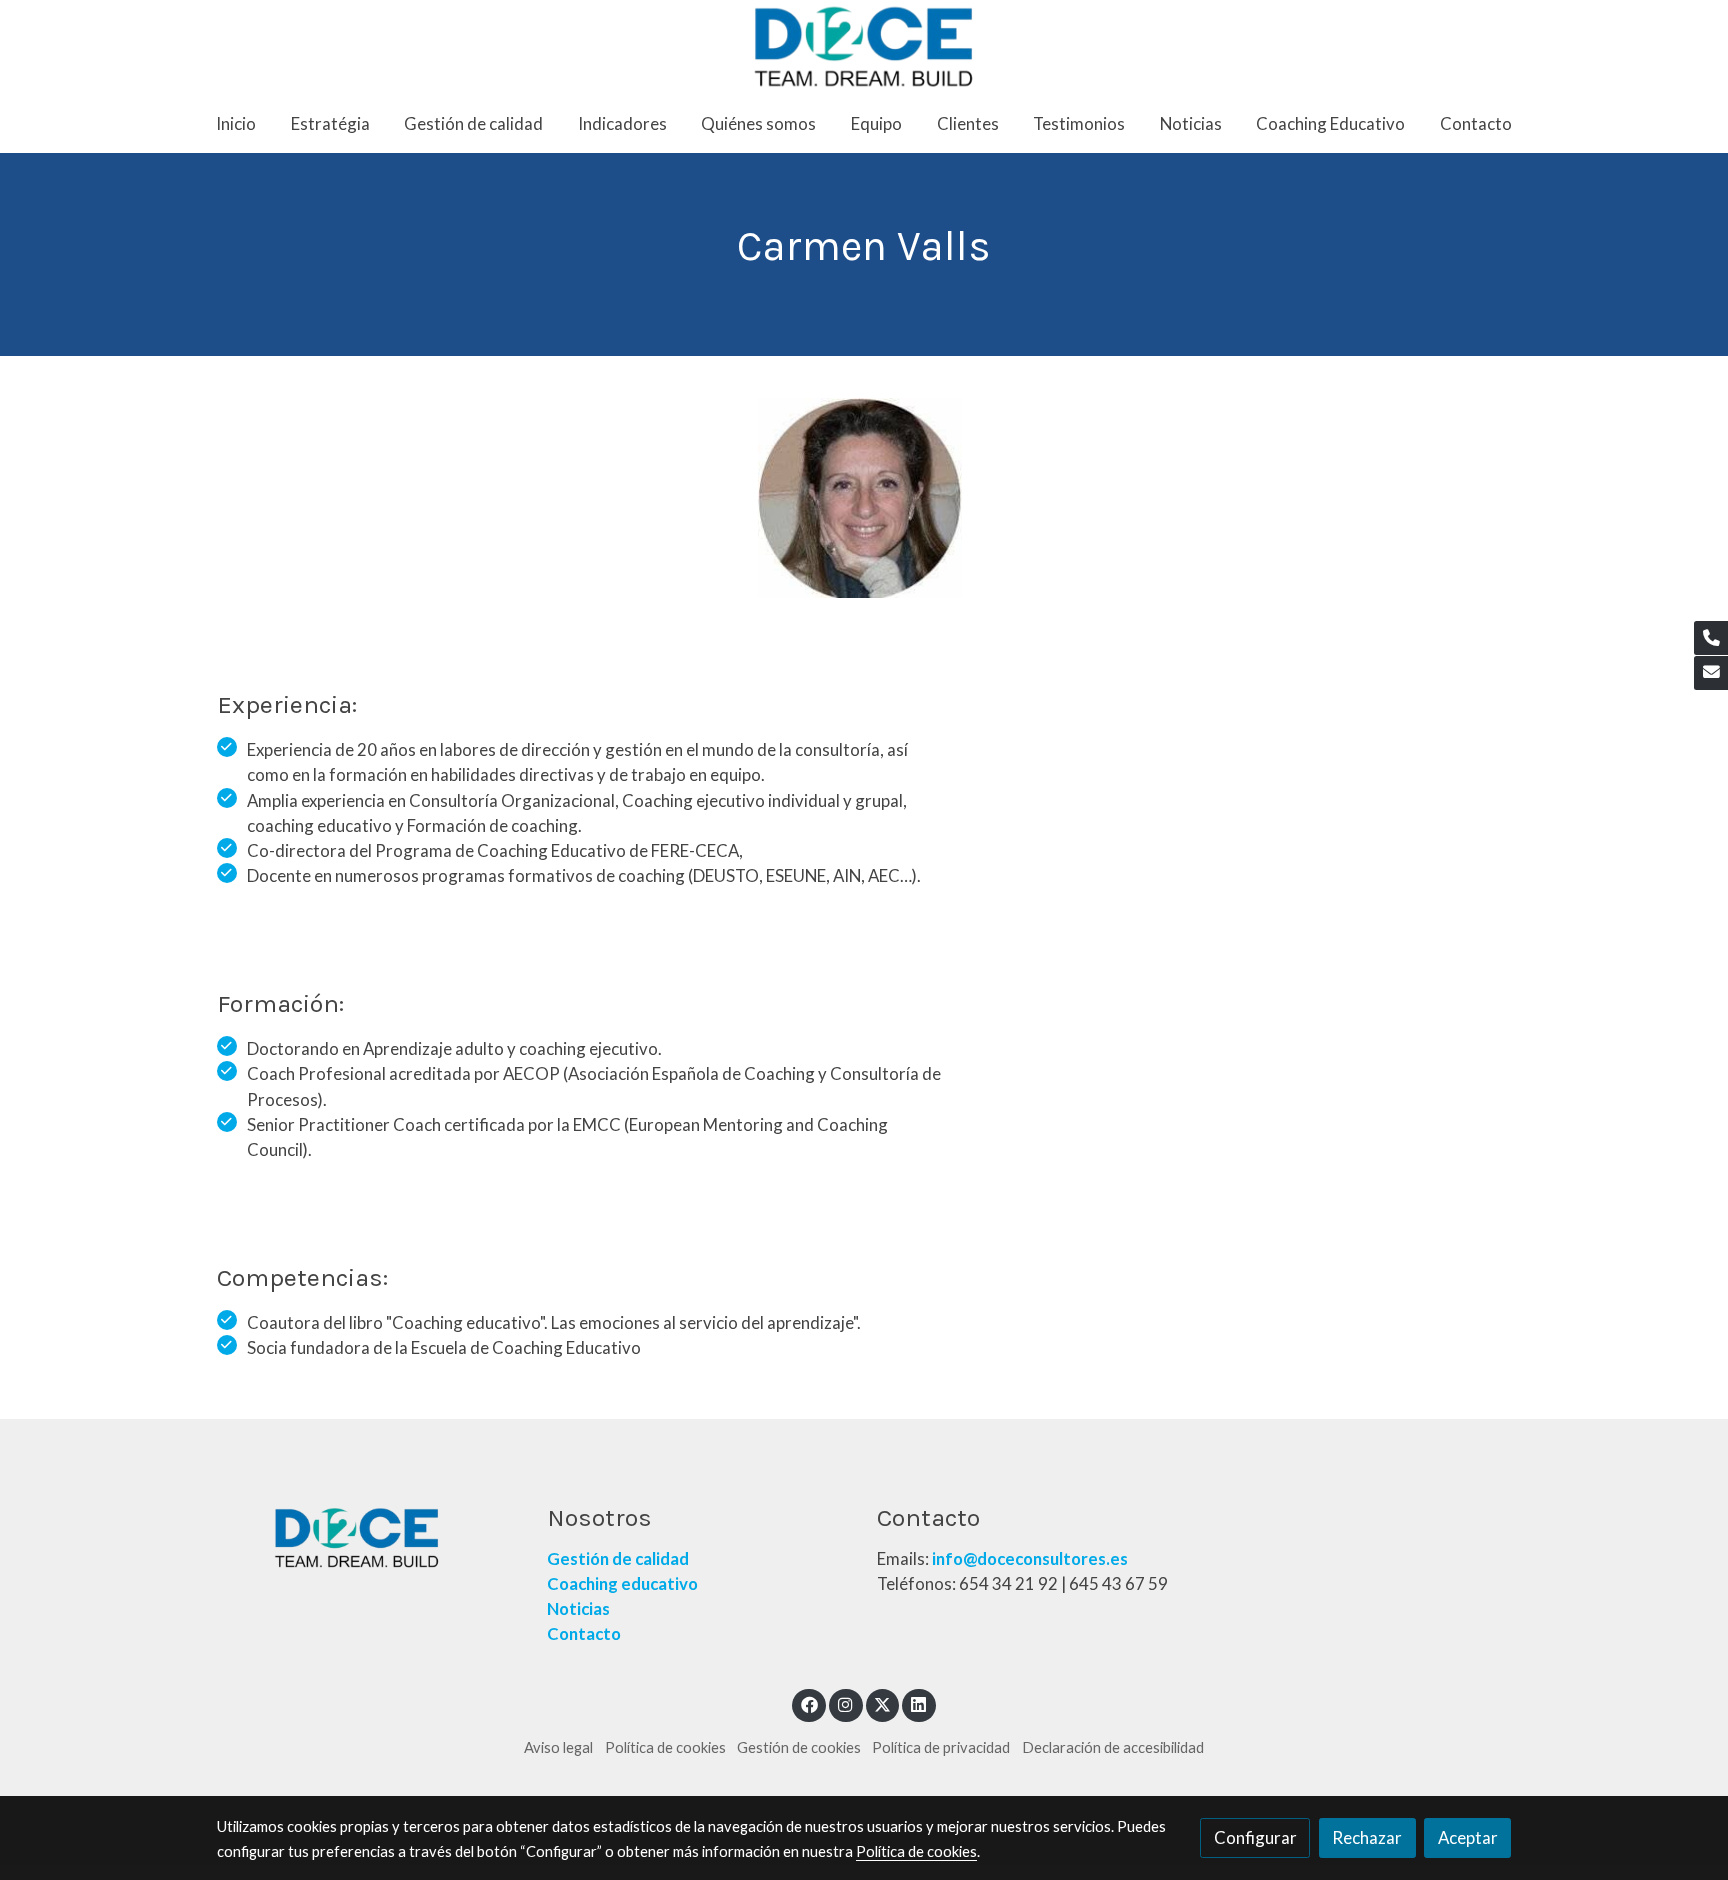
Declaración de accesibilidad (1113, 1747)
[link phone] (1711, 638)
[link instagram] (846, 1703)
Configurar (1255, 1837)
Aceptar (1468, 1837)
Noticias (578, 1608)
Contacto (585, 1633)
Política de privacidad (941, 1747)
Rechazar (1367, 1837)
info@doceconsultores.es (1030, 1558)
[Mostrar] (860, 498)
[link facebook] (809, 1703)
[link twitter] (883, 1703)
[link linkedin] (919, 1703)
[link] (864, 47)
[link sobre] (369, 1538)
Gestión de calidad (618, 1558)
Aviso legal (558, 1747)
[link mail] (1711, 673)
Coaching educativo (622, 1583)
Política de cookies (665, 1747)
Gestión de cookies (799, 1747)
